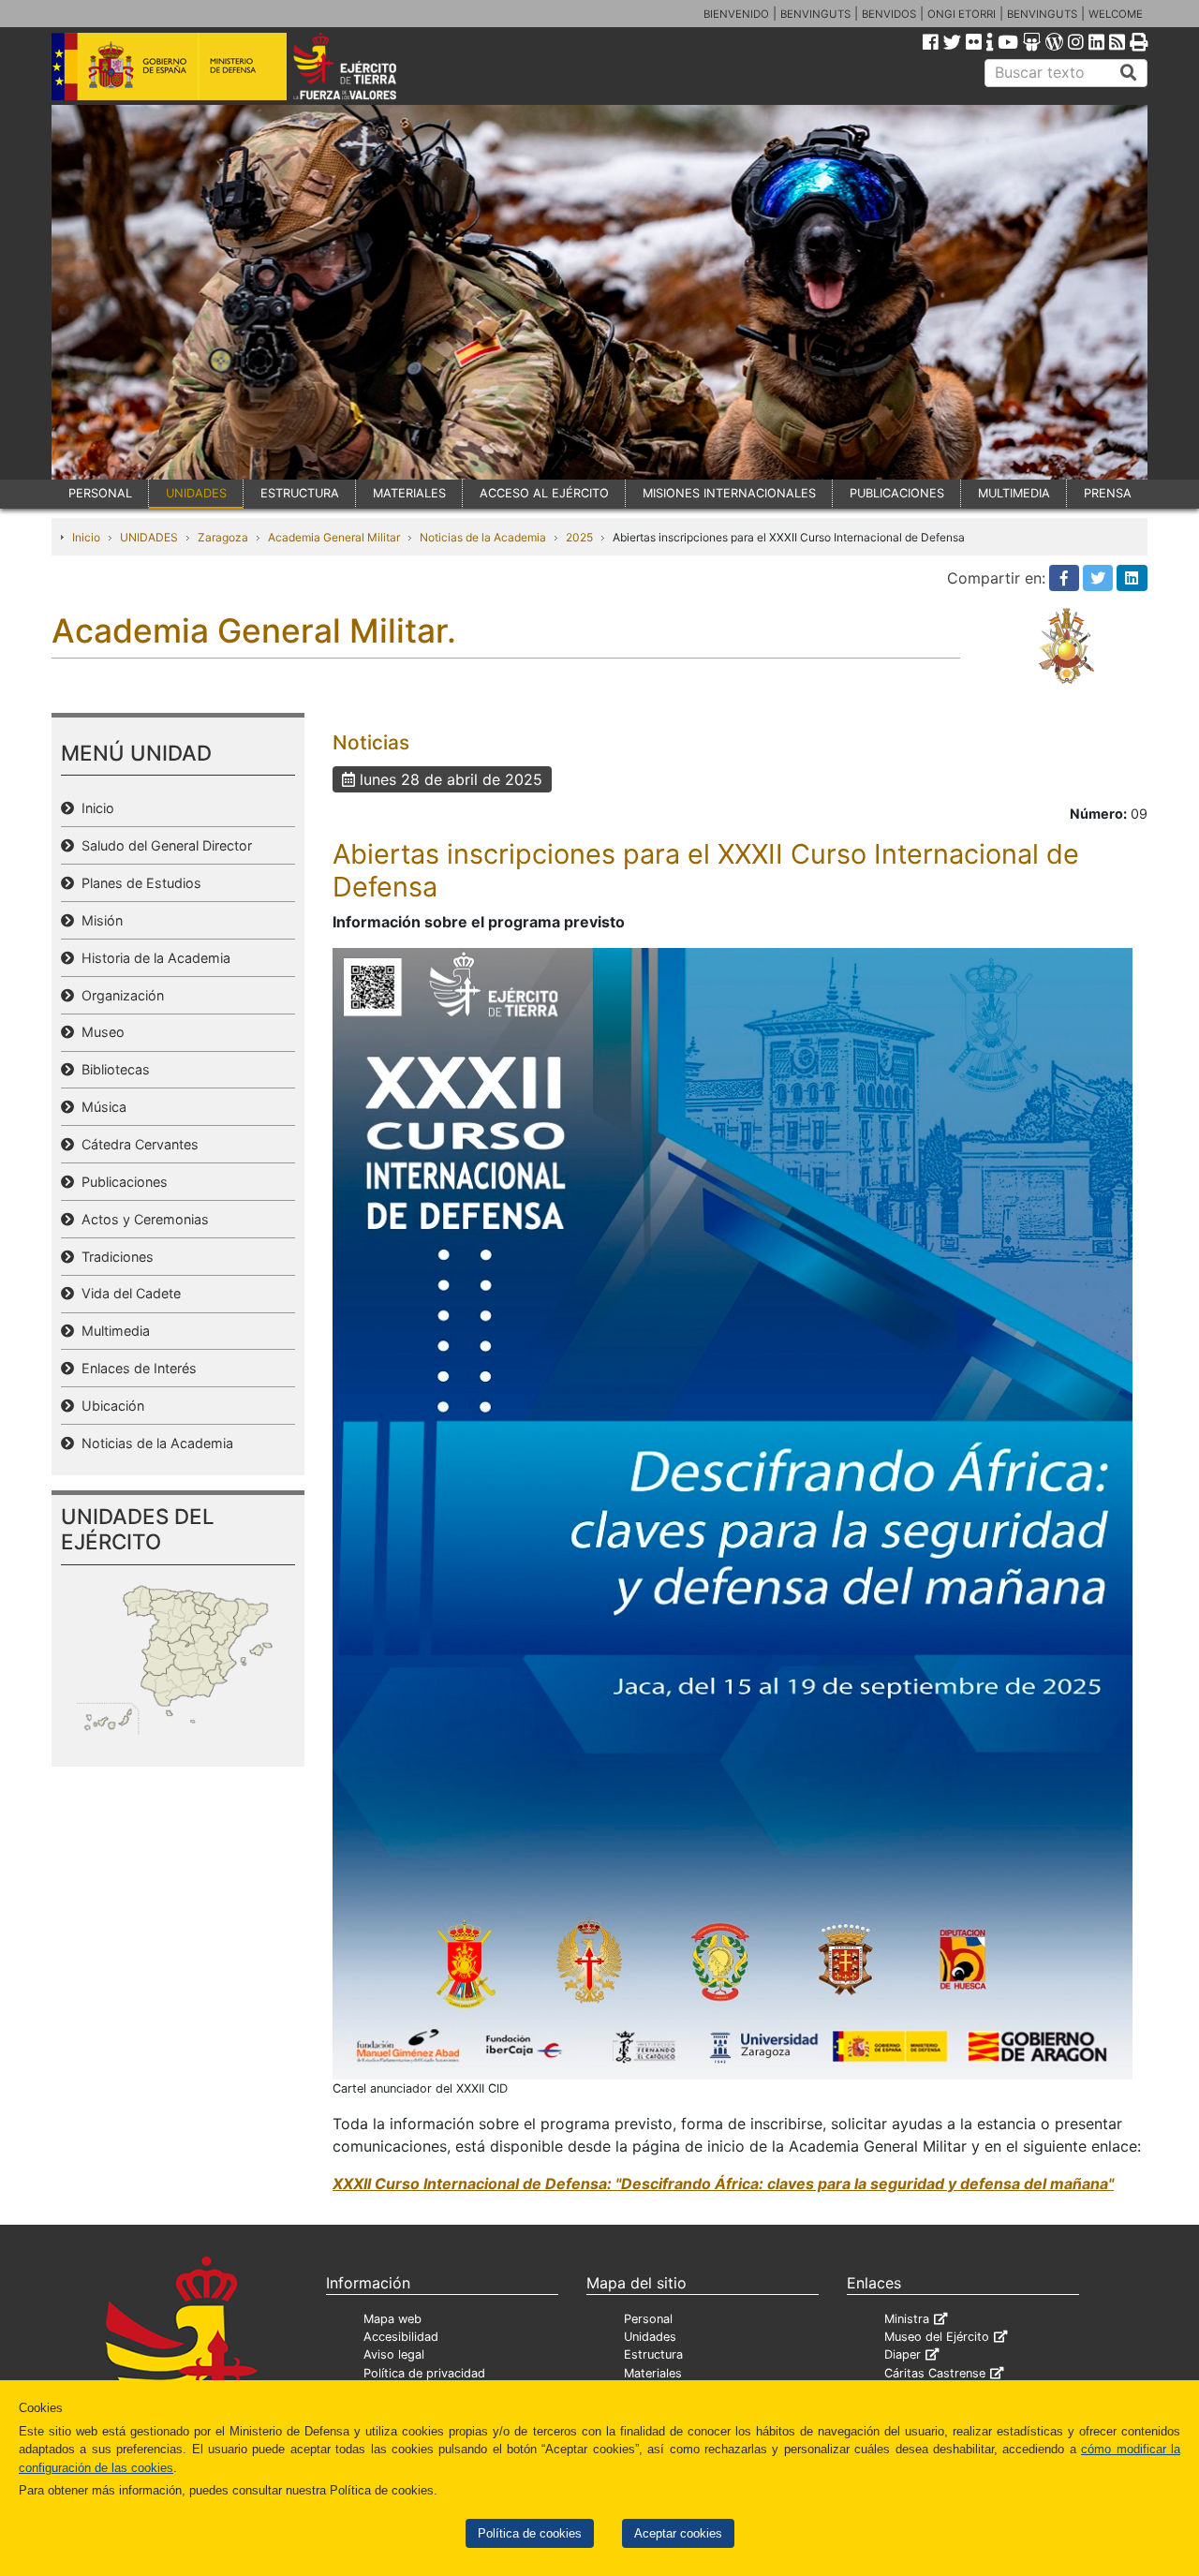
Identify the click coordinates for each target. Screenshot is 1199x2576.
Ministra (907, 2319)
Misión (98, 920)
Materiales (653, 2373)
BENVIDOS (889, 14)
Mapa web (392, 2319)
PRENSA (1108, 493)
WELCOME (1116, 14)
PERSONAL (100, 493)
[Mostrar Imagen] (733, 1512)
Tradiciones (114, 1257)
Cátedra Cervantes (136, 1144)
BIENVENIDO (736, 14)
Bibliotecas (112, 1069)
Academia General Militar (334, 537)
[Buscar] (1129, 73)
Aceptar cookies (678, 2533)
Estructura (653, 2354)
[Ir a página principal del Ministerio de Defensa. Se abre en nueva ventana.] (169, 65)
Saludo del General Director (163, 845)
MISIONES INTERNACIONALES (729, 493)
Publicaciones (121, 1182)
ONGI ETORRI (962, 14)
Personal (648, 2319)
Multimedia (112, 1331)
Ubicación (109, 1406)
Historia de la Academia (152, 958)
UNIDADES (196, 493)
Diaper (903, 2354)
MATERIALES (409, 493)
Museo (99, 1032)
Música (100, 1107)
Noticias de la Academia (483, 537)
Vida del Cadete (127, 1293)
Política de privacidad (424, 2373)
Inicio (86, 537)
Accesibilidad (401, 2337)
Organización (119, 995)
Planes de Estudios (138, 883)
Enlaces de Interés (135, 1368)
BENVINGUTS (815, 14)
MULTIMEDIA (1014, 493)
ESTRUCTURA (300, 493)
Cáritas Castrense (935, 2373)
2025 (579, 537)
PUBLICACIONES (897, 493)
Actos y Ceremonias (141, 1219)
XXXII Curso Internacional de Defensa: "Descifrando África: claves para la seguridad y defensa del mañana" (723, 2184)
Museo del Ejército (937, 2337)
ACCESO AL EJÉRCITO (544, 493)
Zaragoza (223, 537)
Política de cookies (530, 2533)
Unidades (650, 2337)
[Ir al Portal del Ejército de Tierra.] (366, 65)
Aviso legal (394, 2354)
